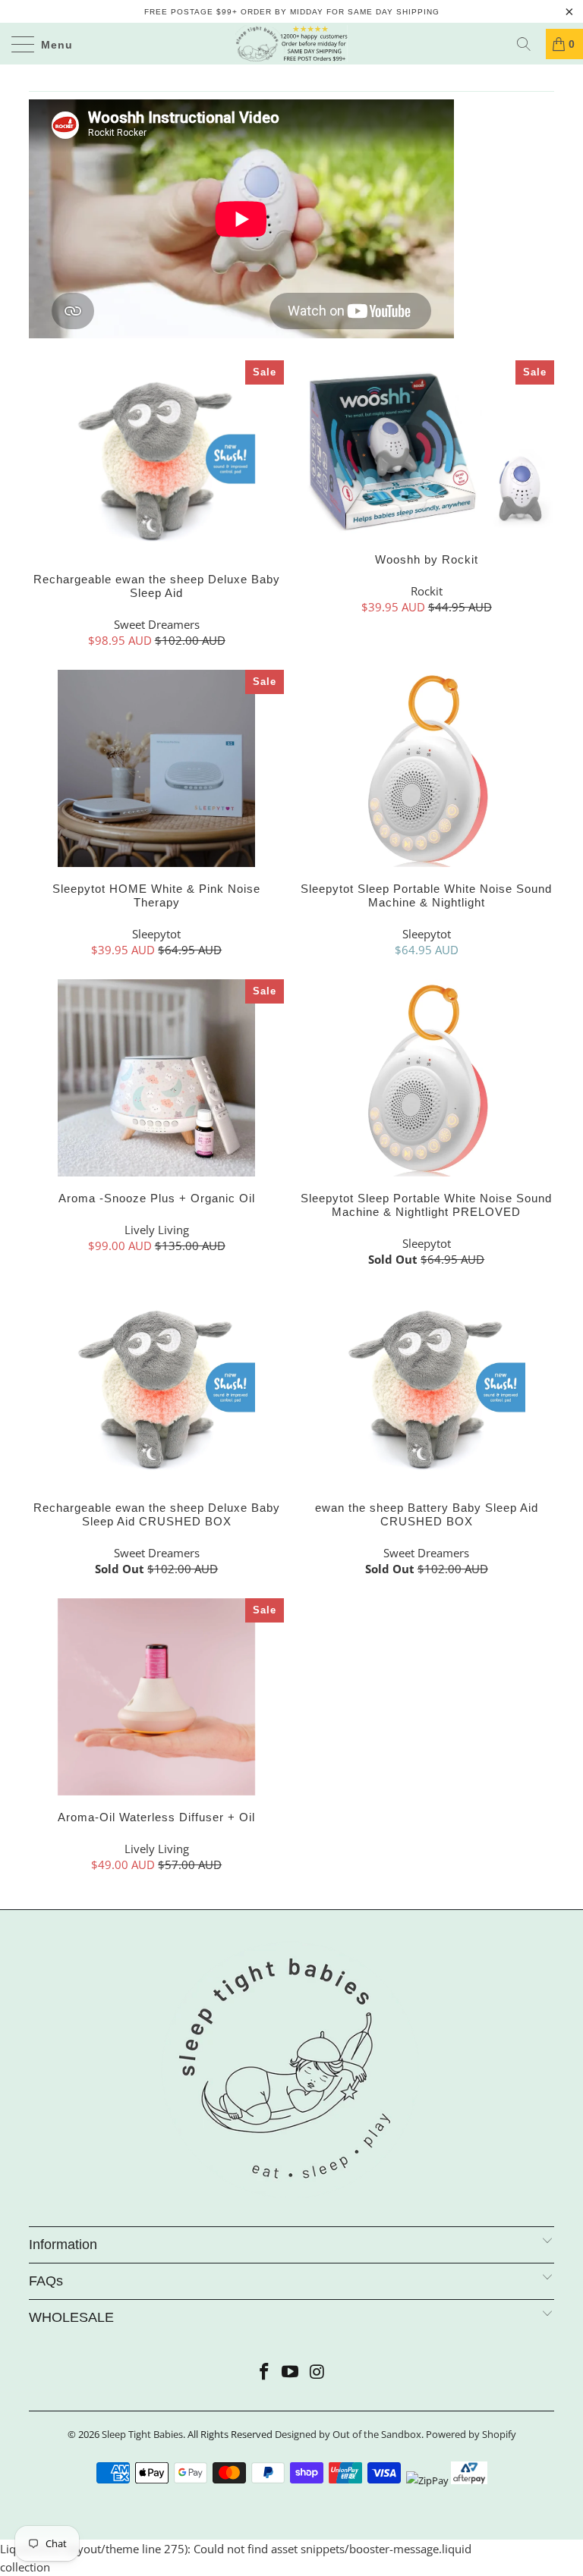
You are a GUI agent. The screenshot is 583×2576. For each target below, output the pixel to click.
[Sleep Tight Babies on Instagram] (317, 2372)
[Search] (529, 44)
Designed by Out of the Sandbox (348, 2434)
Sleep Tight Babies (142, 2434)
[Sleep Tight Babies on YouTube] (291, 2372)
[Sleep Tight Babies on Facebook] (264, 2372)
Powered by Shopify (471, 2434)
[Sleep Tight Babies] (291, 44)
